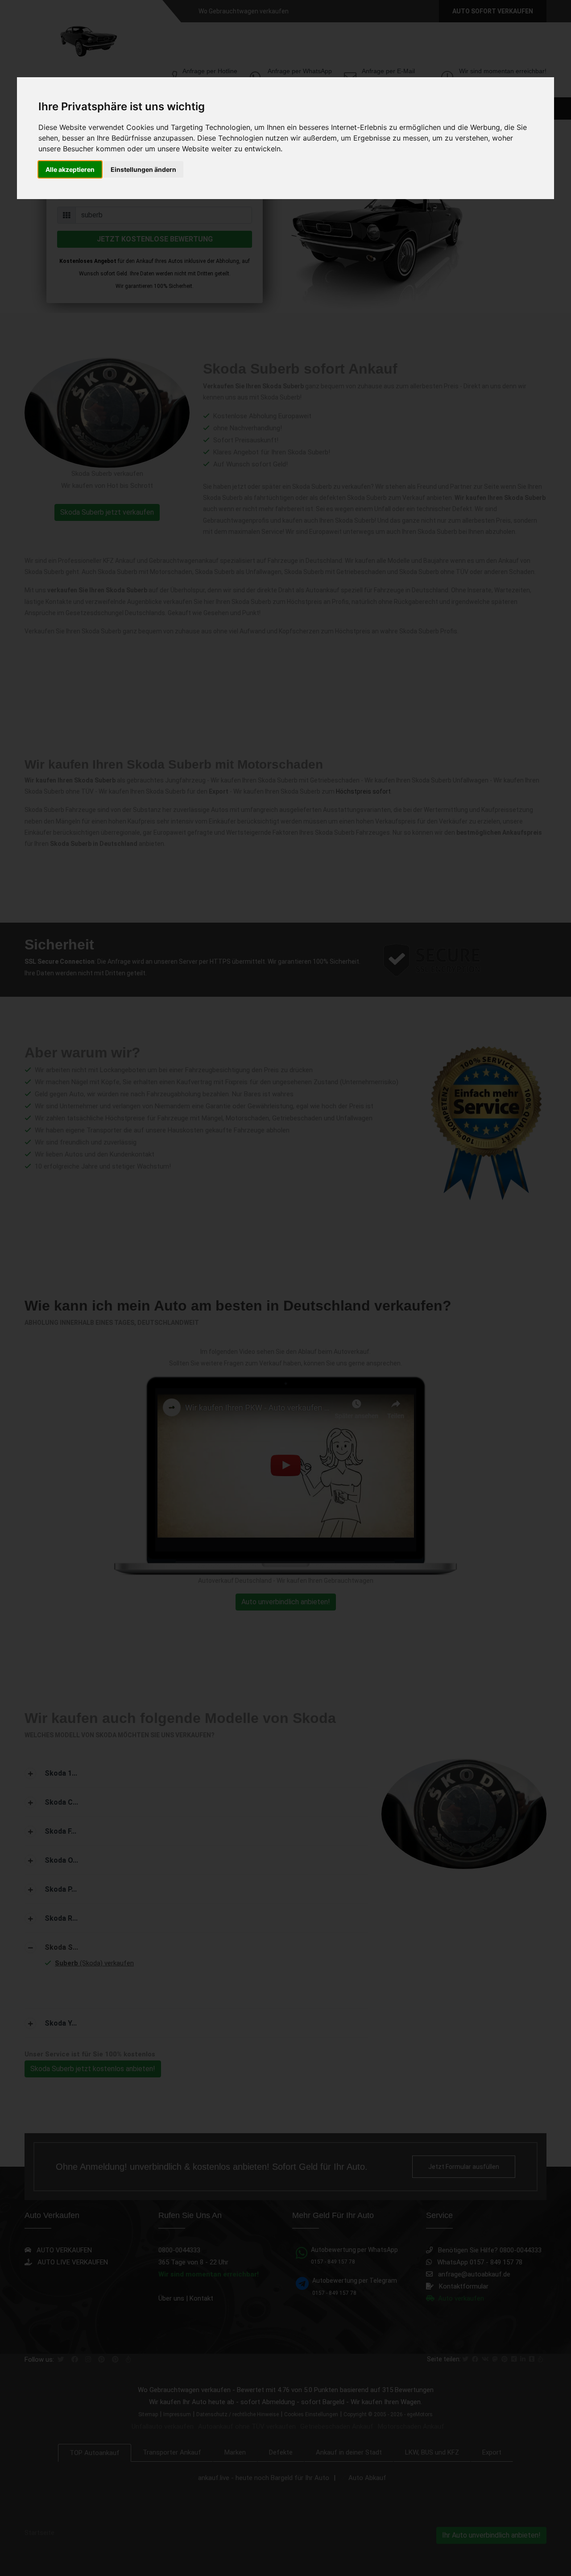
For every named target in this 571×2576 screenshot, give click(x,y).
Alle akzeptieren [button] (70, 169)
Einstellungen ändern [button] (143, 169)
